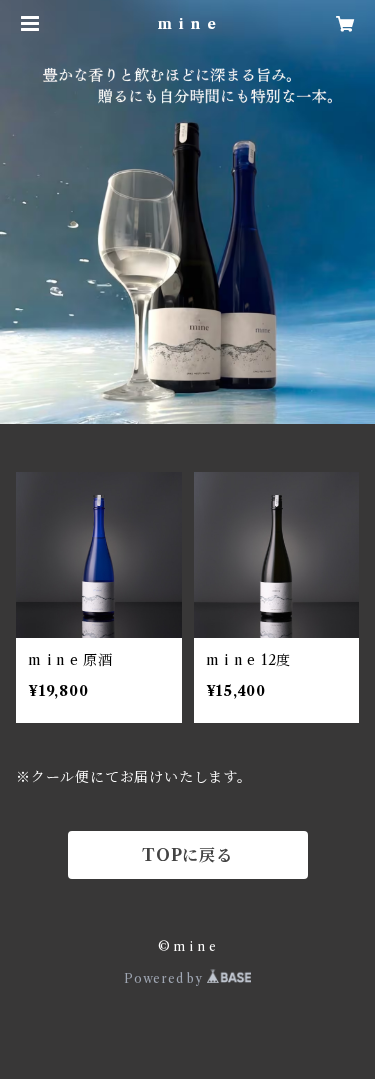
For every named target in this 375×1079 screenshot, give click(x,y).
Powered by (165, 978)
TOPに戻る (187, 855)
